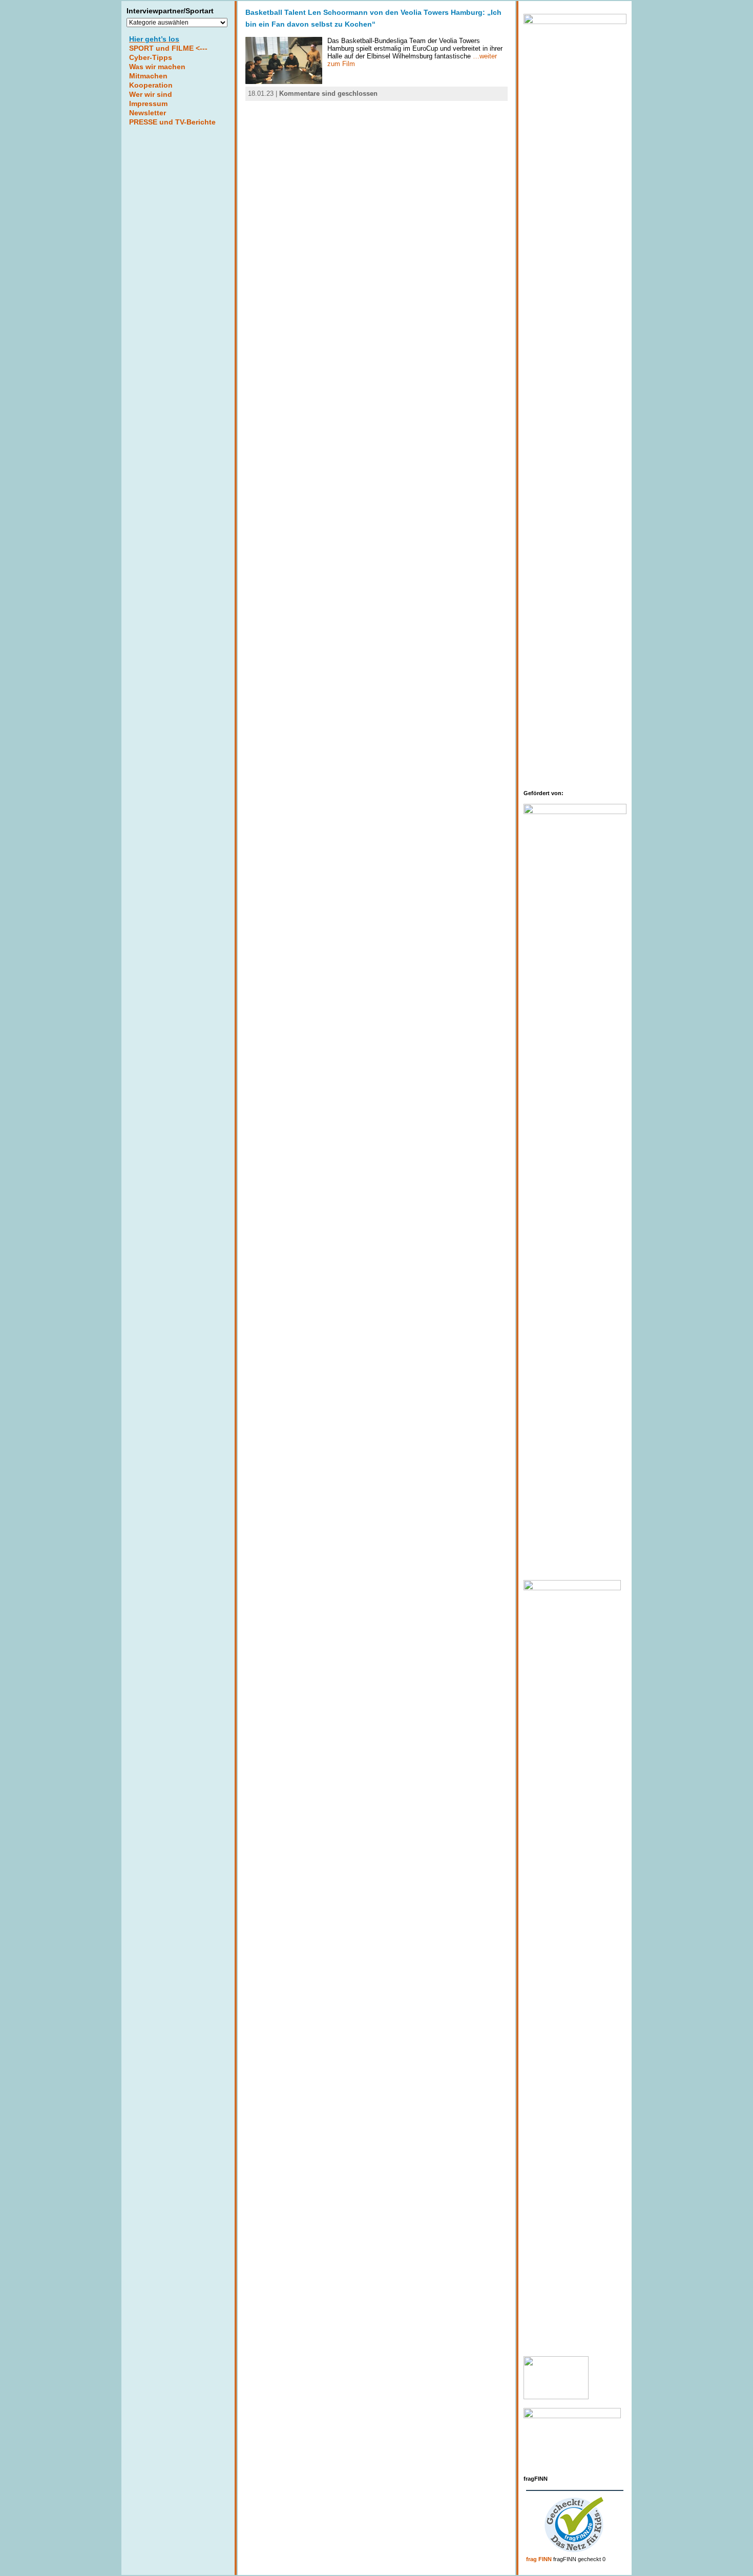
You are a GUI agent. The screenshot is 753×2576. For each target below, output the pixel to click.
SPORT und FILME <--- (168, 48)
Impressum (148, 103)
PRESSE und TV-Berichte (172, 122)
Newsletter (148, 113)
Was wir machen (157, 67)
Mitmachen (148, 76)
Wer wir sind (151, 94)
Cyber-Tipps (151, 57)
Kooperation (151, 85)
